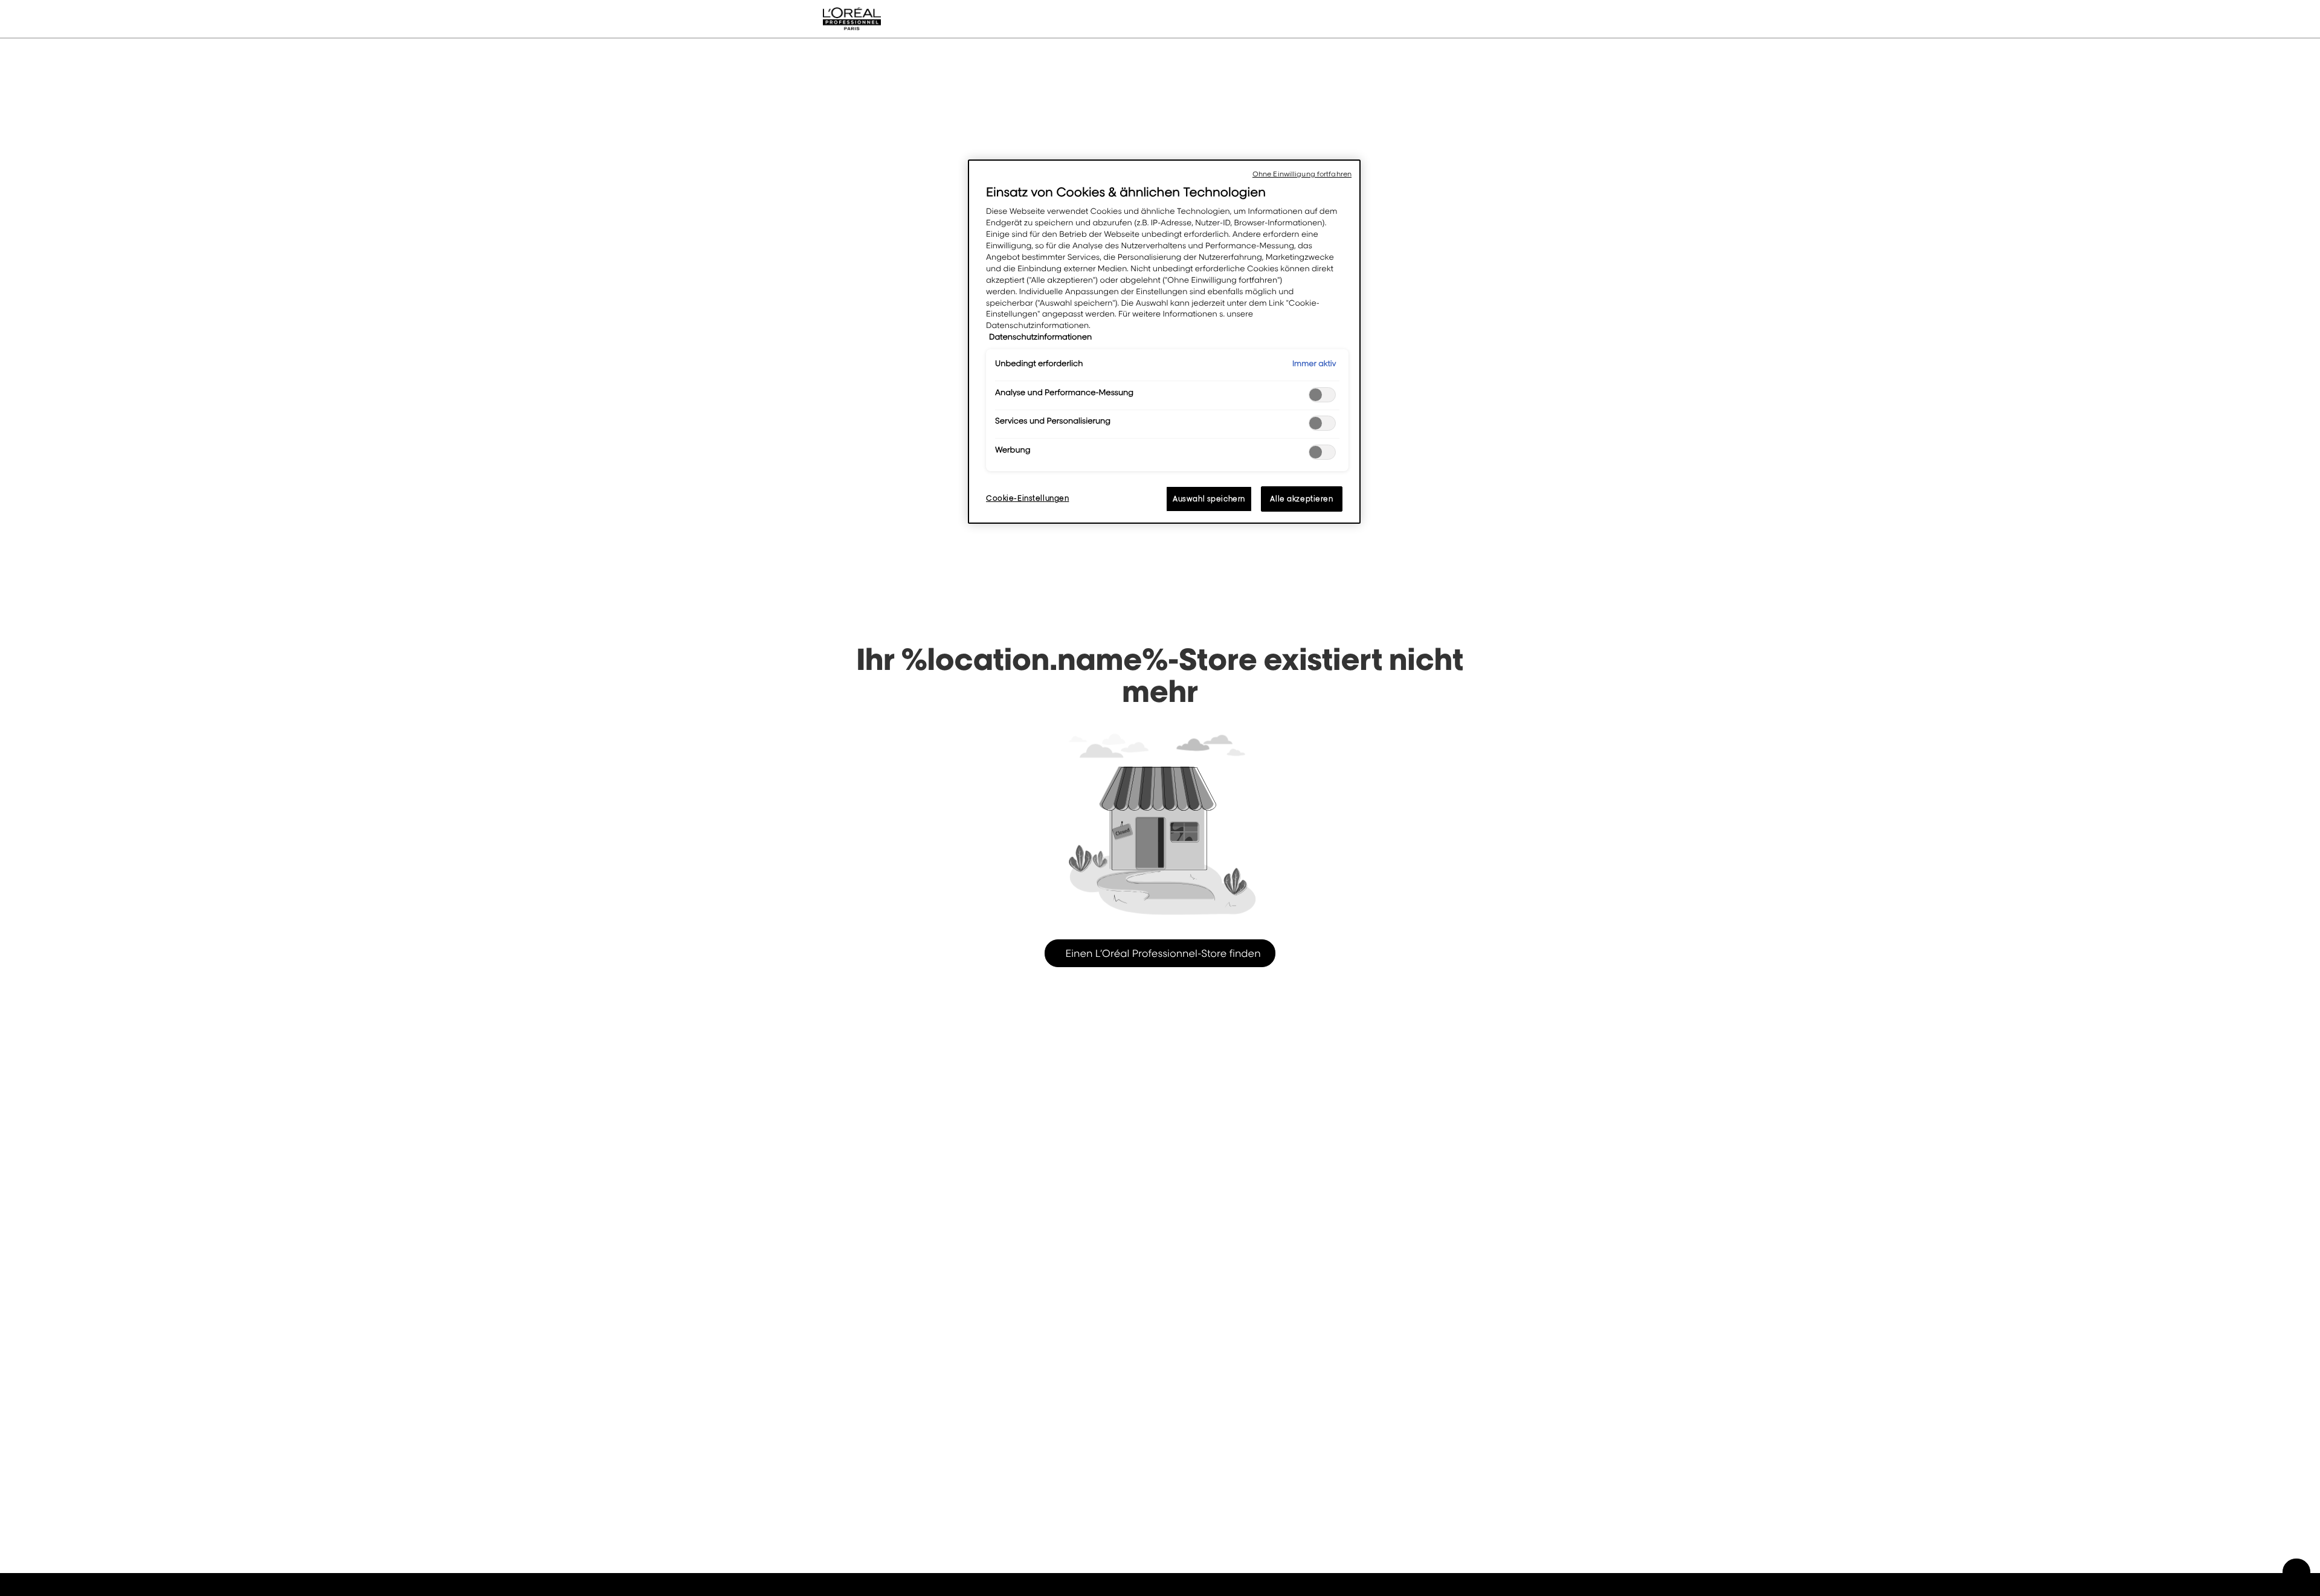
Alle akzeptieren (1301, 499)
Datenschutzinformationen (1040, 337)
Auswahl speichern (1209, 499)
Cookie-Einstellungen (1027, 498)
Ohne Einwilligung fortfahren (1302, 174)
